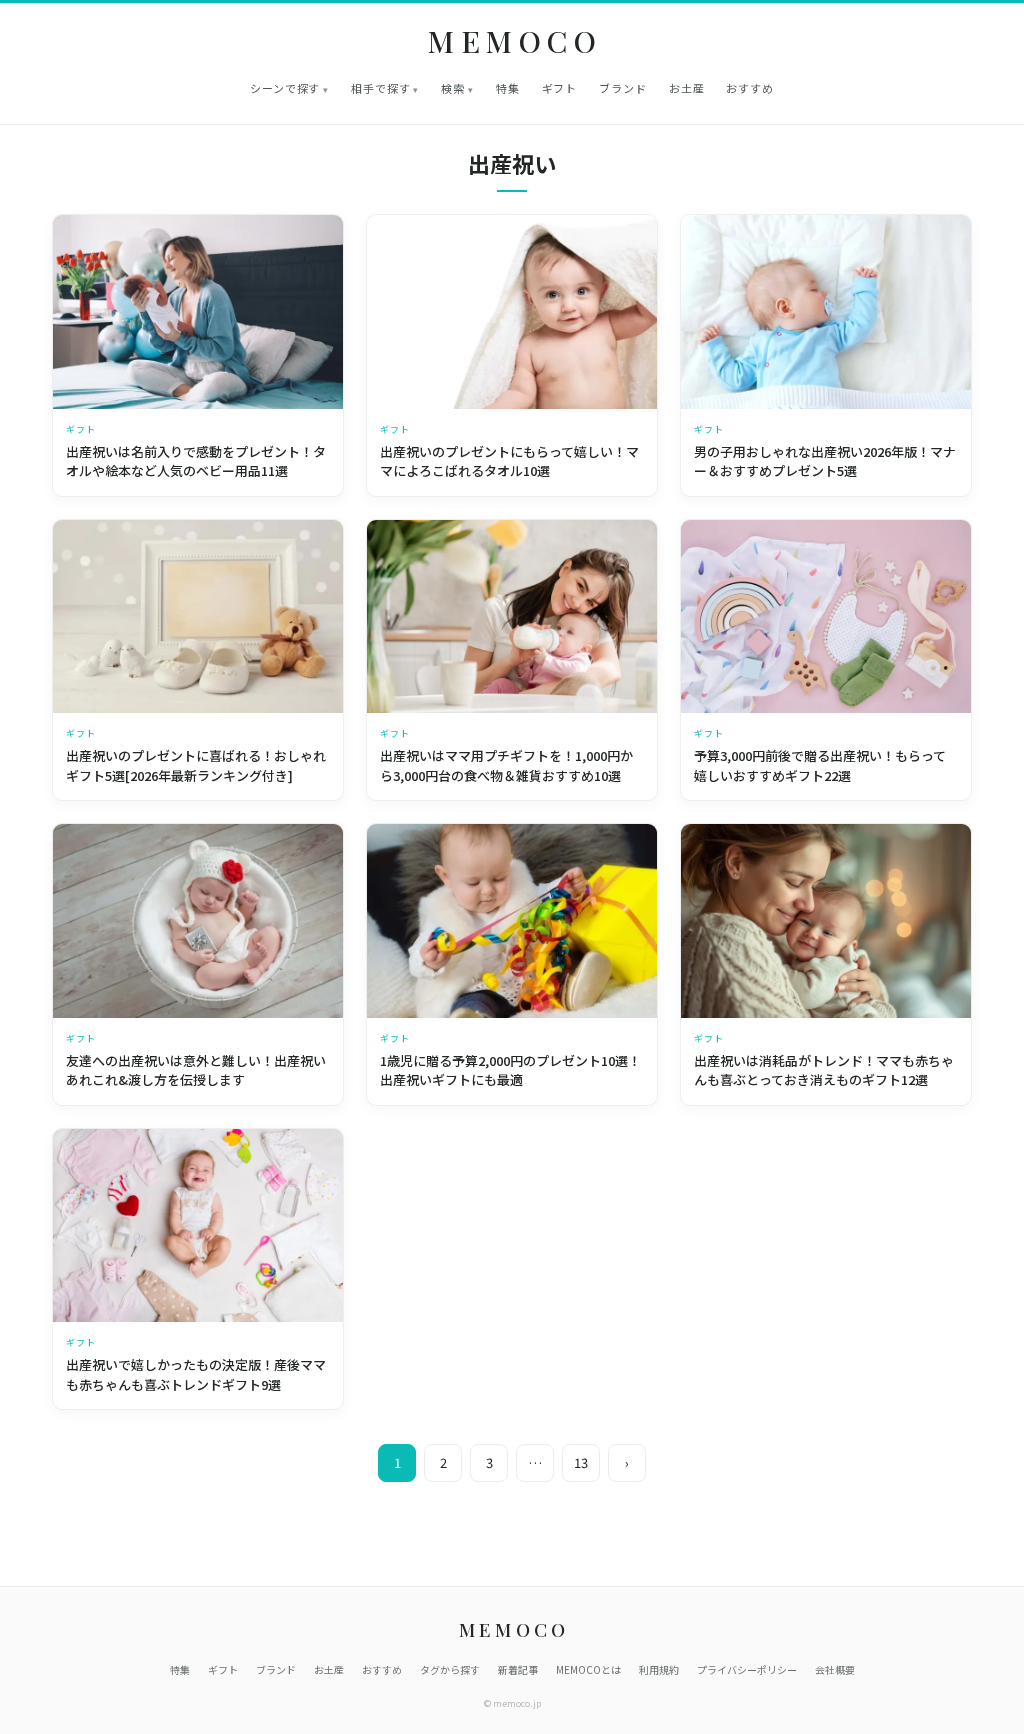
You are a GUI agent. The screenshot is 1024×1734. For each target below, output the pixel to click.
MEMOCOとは (588, 1669)
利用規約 (659, 1669)
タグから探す (450, 1669)
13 (581, 1462)
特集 (508, 88)
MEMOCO (515, 41)
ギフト (560, 88)
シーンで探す (285, 88)
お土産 (687, 88)
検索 (453, 88)
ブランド (623, 88)
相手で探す (380, 88)
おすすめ (750, 88)
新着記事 (518, 1669)
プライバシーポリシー (747, 1669)
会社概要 (835, 1669)
